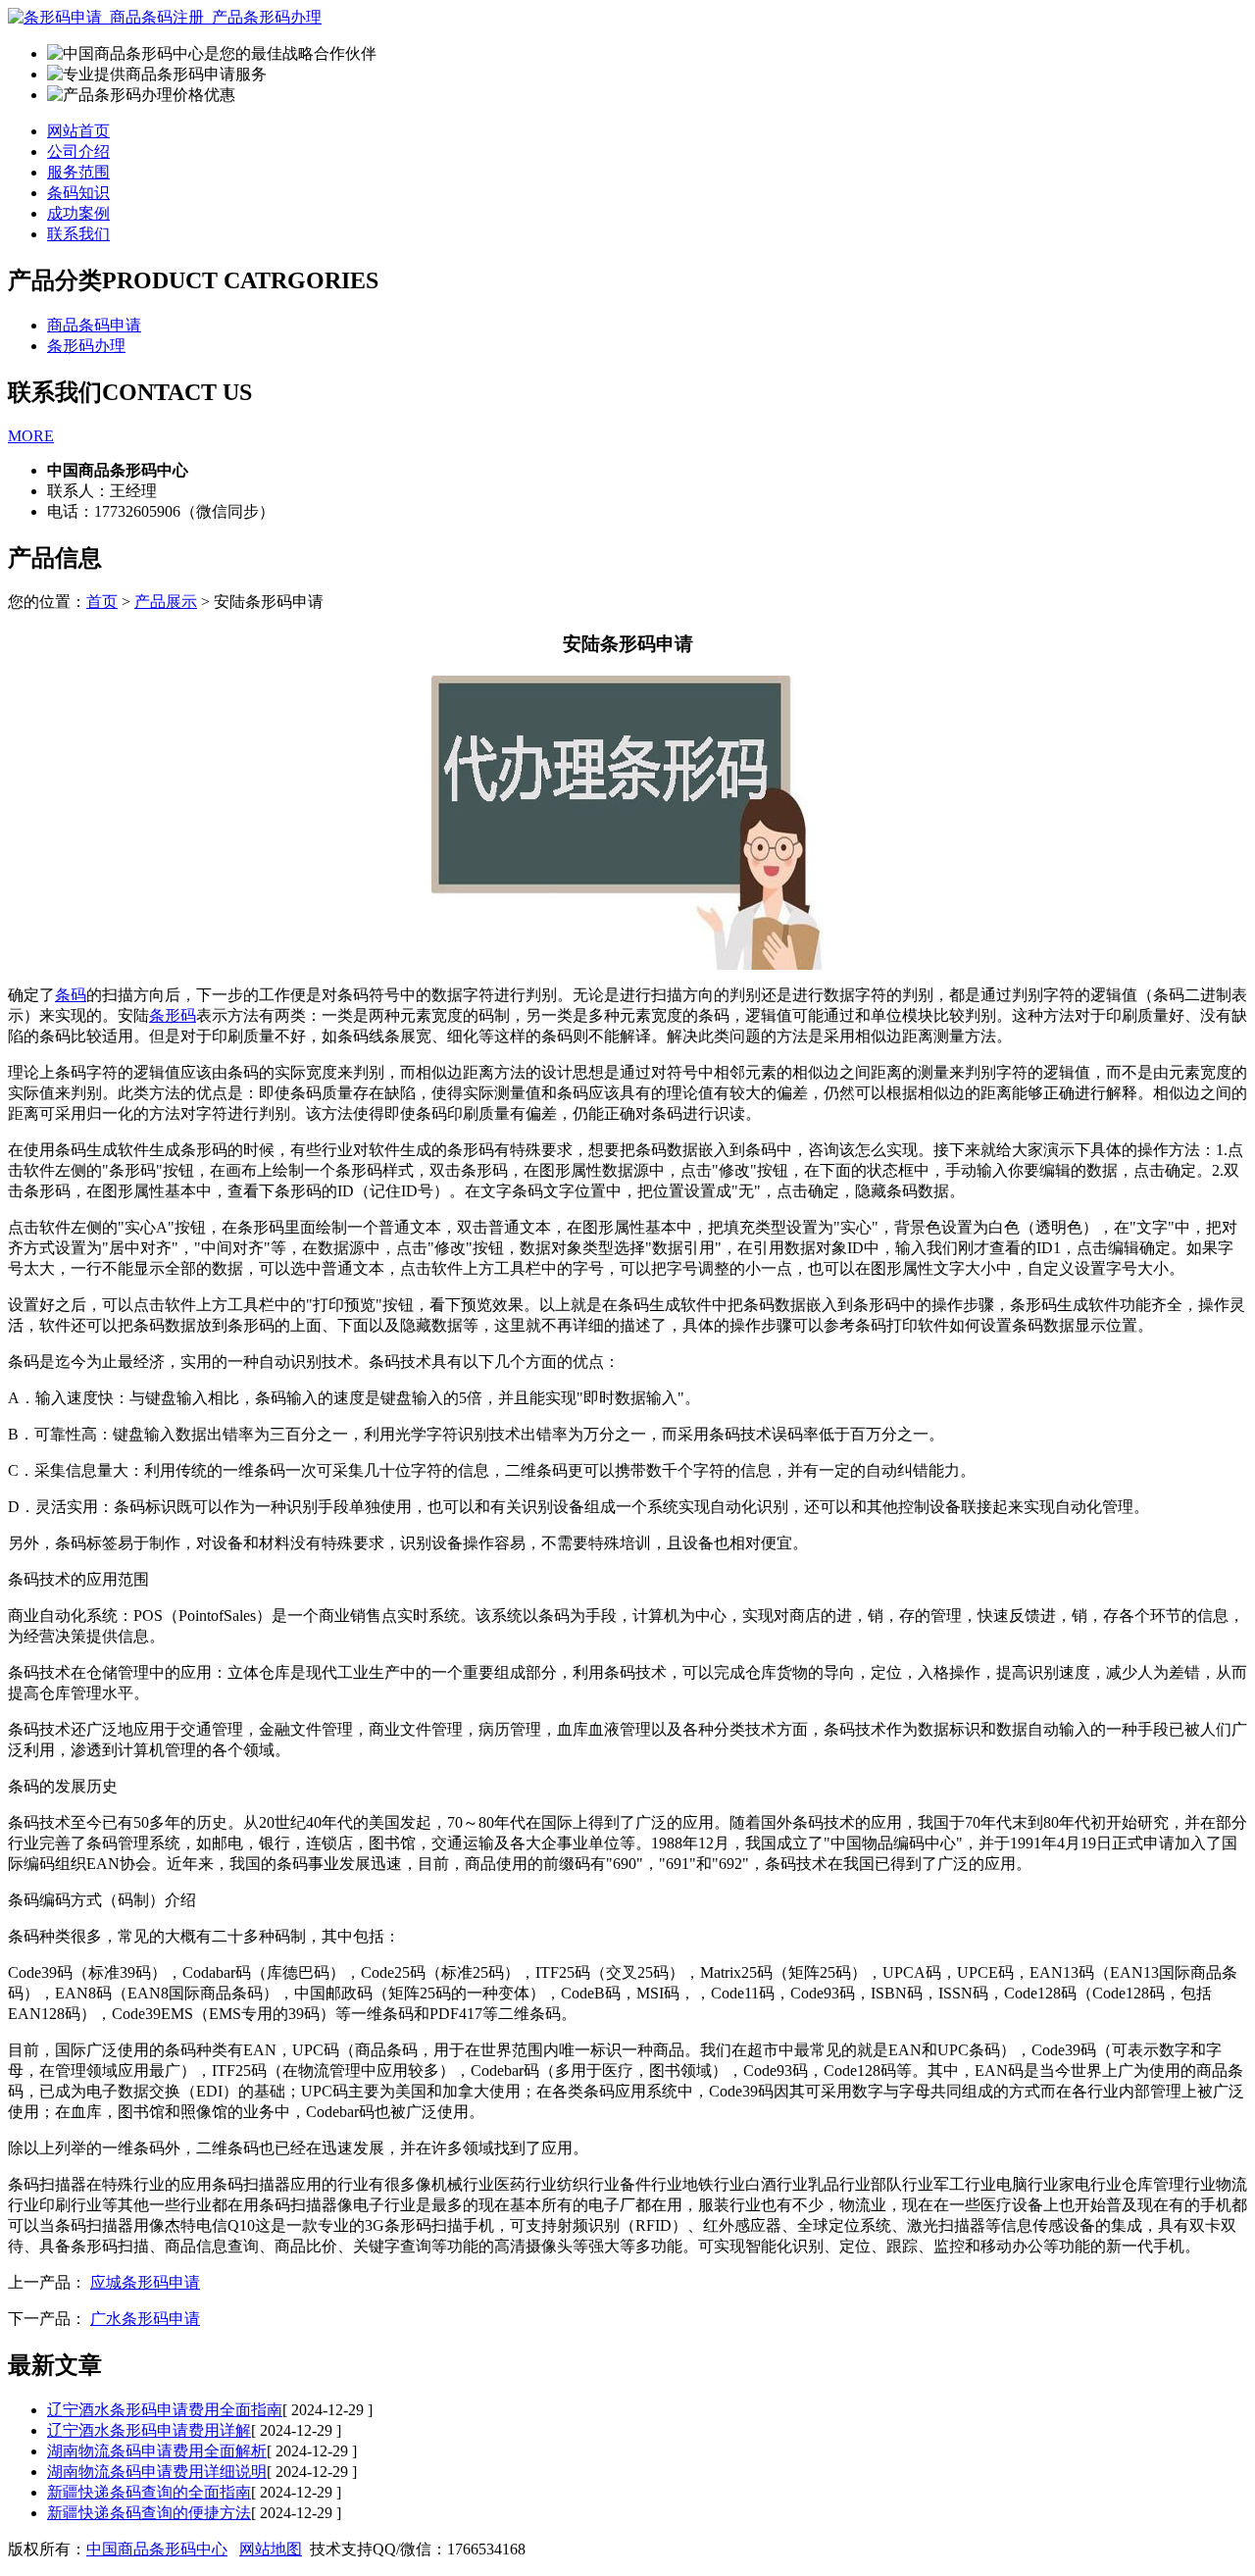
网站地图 (271, 2549)
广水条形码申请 (145, 2319)
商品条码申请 (94, 325)
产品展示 (166, 602)
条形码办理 (86, 346)
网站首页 (78, 131)
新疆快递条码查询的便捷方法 (149, 2513)
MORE (31, 436)
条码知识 (78, 193)
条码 (71, 995)
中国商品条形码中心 (157, 2549)
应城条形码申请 (145, 2282)
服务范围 (78, 172)
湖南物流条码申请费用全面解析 (157, 2451)
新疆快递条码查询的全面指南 (149, 2492)
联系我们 (78, 234)
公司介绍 (78, 152)
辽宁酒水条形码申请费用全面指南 (165, 2410)
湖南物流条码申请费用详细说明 (157, 2472)
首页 (102, 602)
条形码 (173, 1015)
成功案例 (78, 213)
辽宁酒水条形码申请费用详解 (149, 2430)
